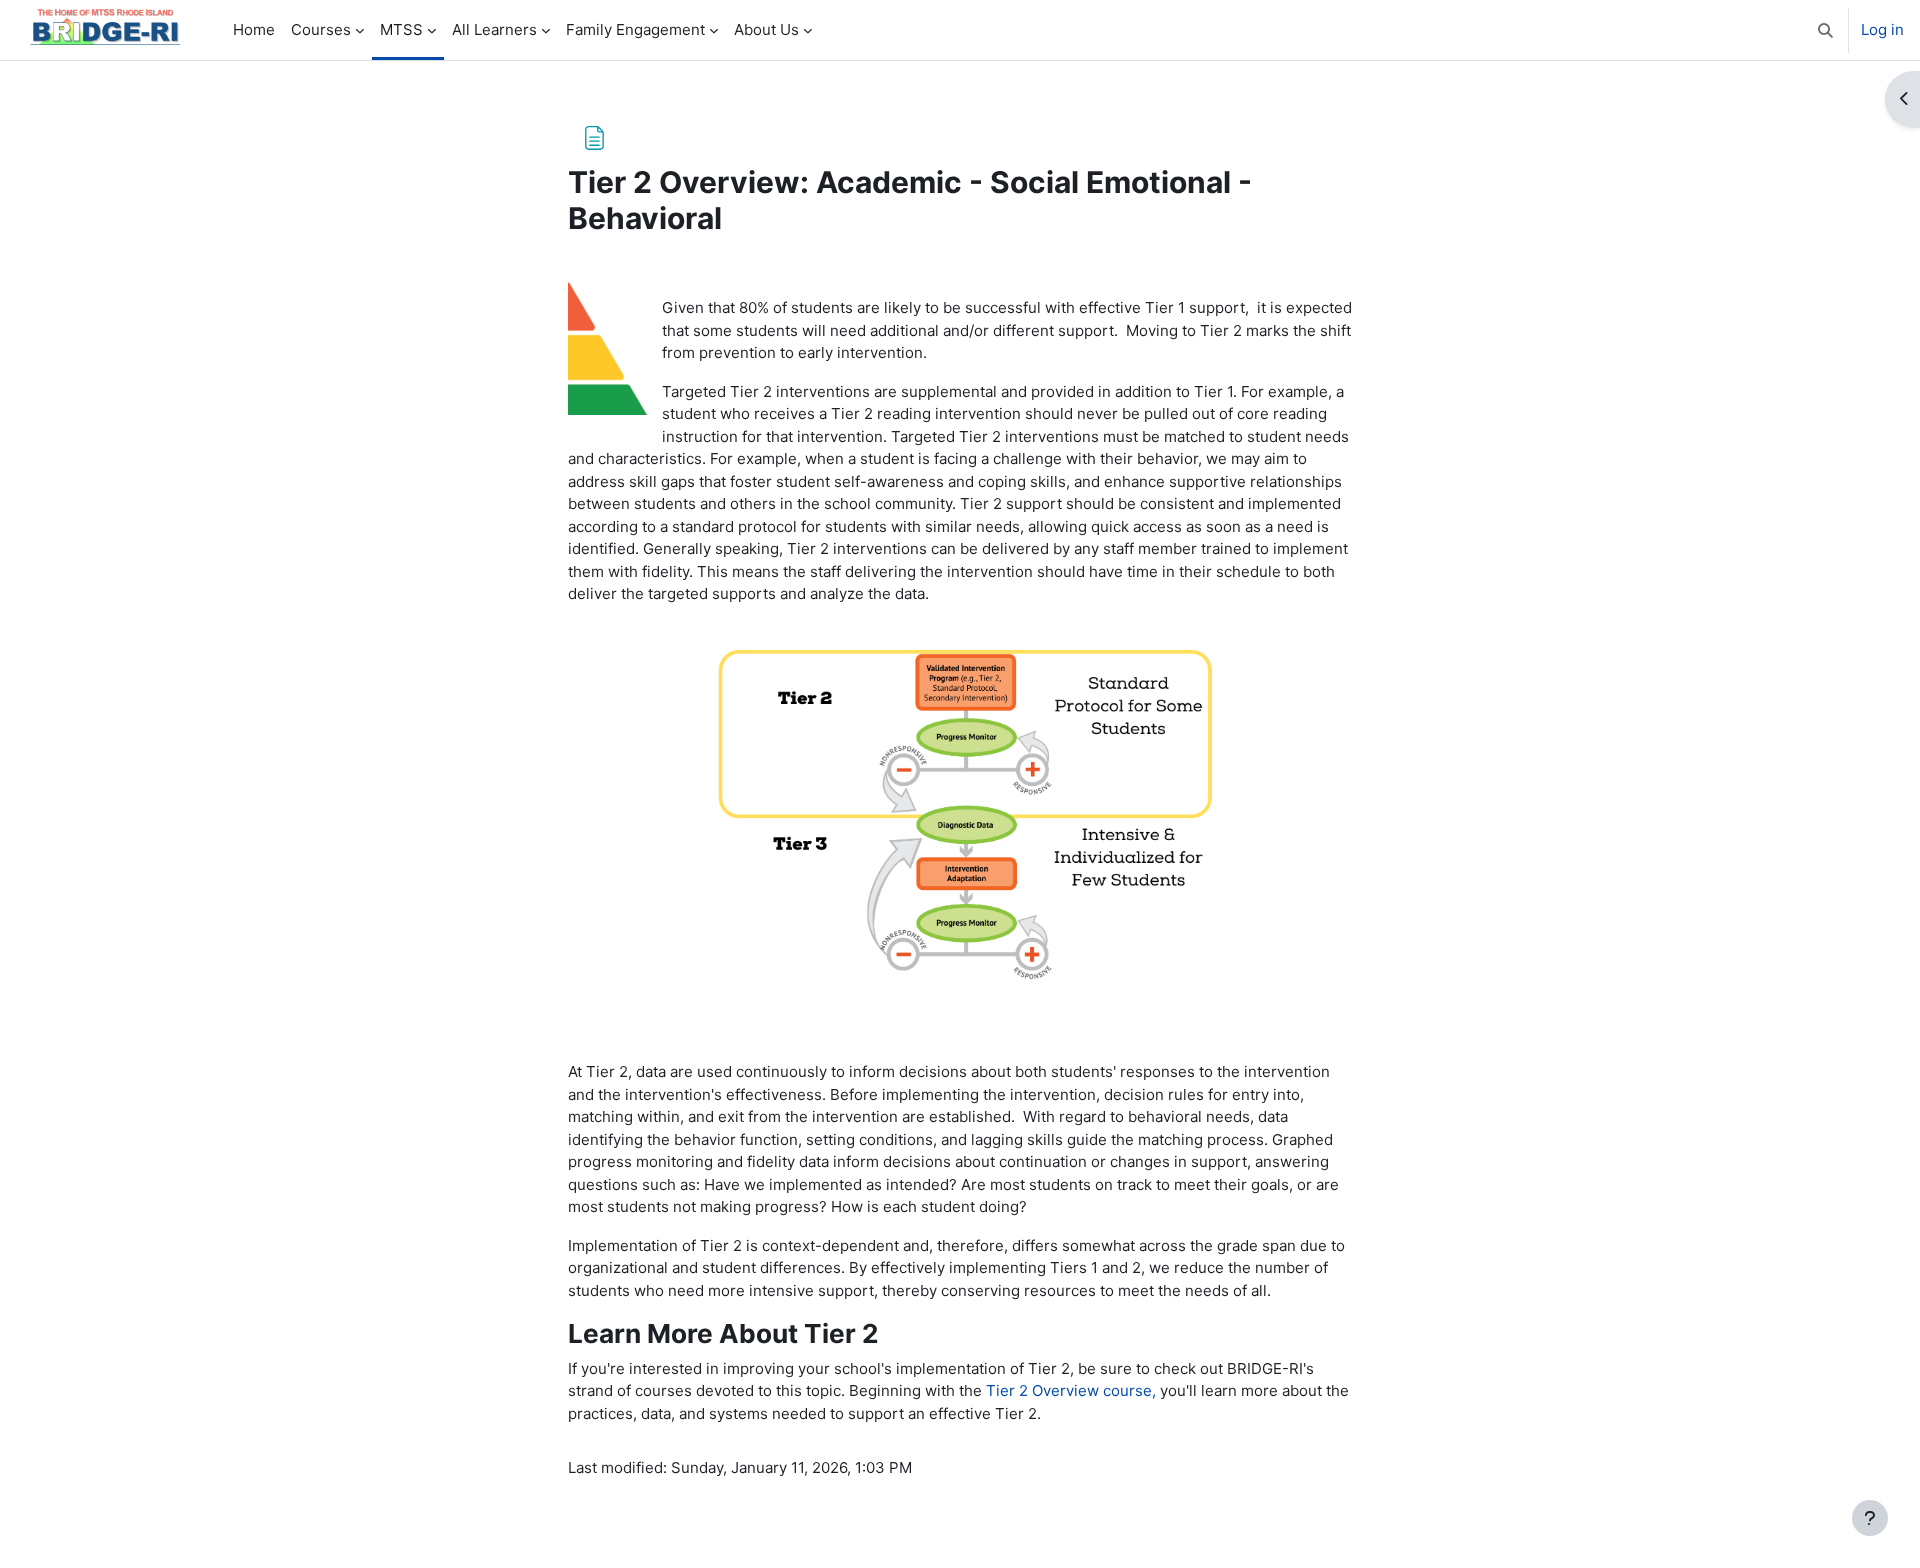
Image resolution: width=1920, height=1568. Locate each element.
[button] (1825, 30)
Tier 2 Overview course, (1071, 1390)
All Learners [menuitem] (494, 29)
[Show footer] (1870, 1518)
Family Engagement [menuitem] (635, 29)
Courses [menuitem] (321, 29)
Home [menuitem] (254, 29)
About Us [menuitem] (766, 29)
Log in (1882, 29)
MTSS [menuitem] (401, 29)
